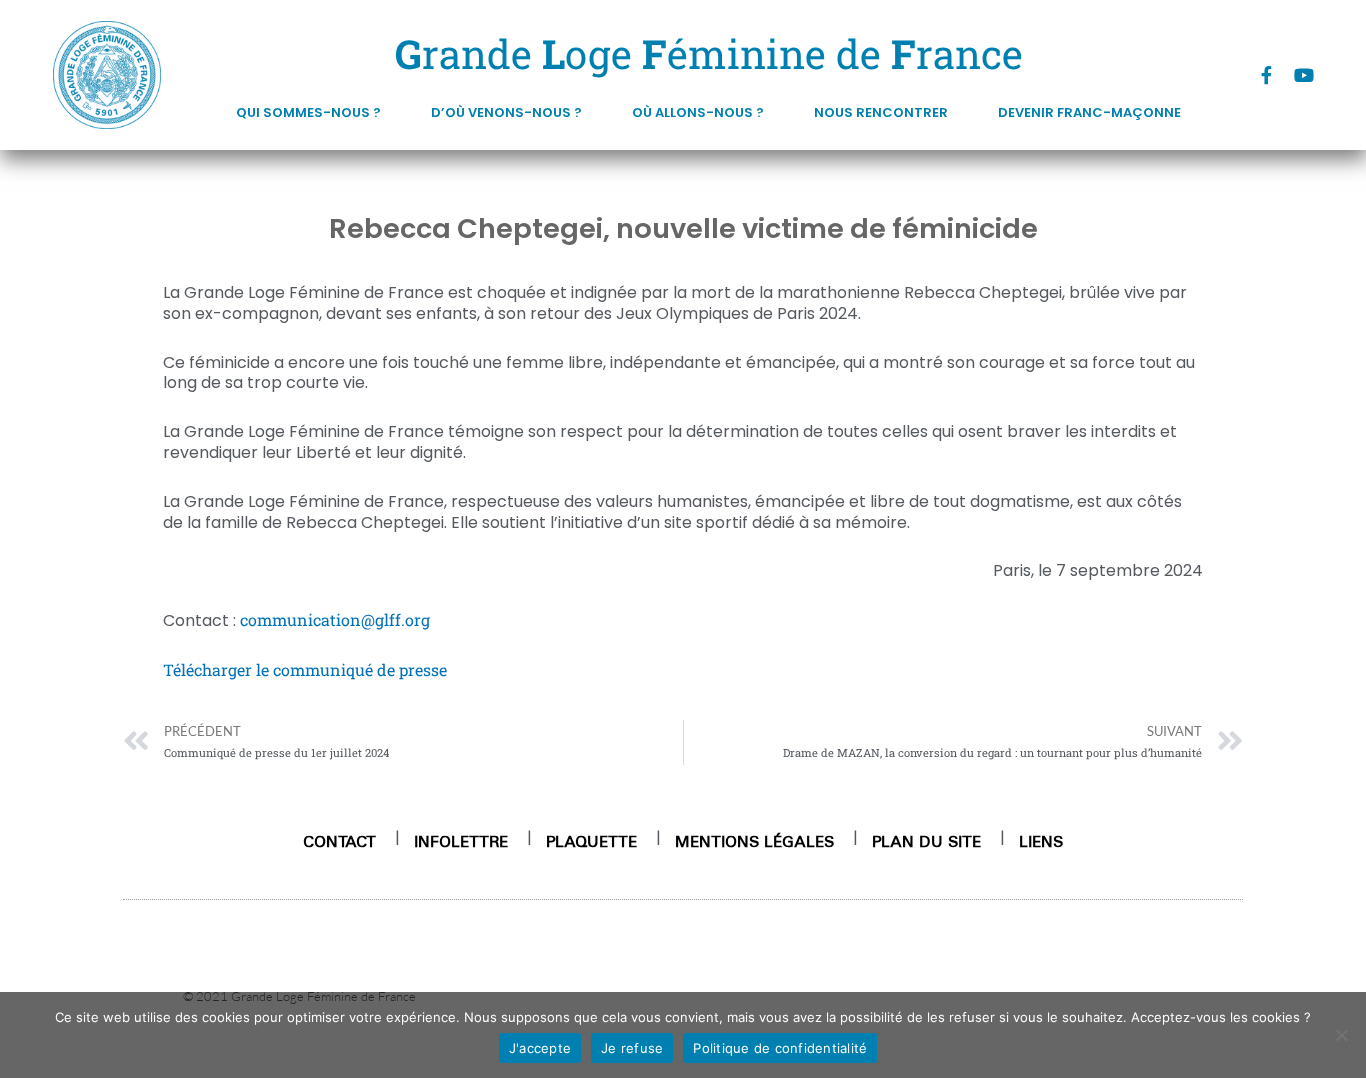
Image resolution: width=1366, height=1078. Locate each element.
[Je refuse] (1341, 1035)
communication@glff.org (335, 619)
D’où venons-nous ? (506, 112)
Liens (1041, 841)
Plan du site (926, 841)
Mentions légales (754, 841)
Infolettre (461, 841)
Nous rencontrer (881, 112)
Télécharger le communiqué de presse (305, 669)
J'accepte (540, 1048)
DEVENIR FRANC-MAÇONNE (1089, 112)
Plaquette (591, 841)
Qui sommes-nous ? (308, 112)
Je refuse (632, 1048)
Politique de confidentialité (780, 1048)
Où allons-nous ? (698, 112)
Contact (339, 841)
